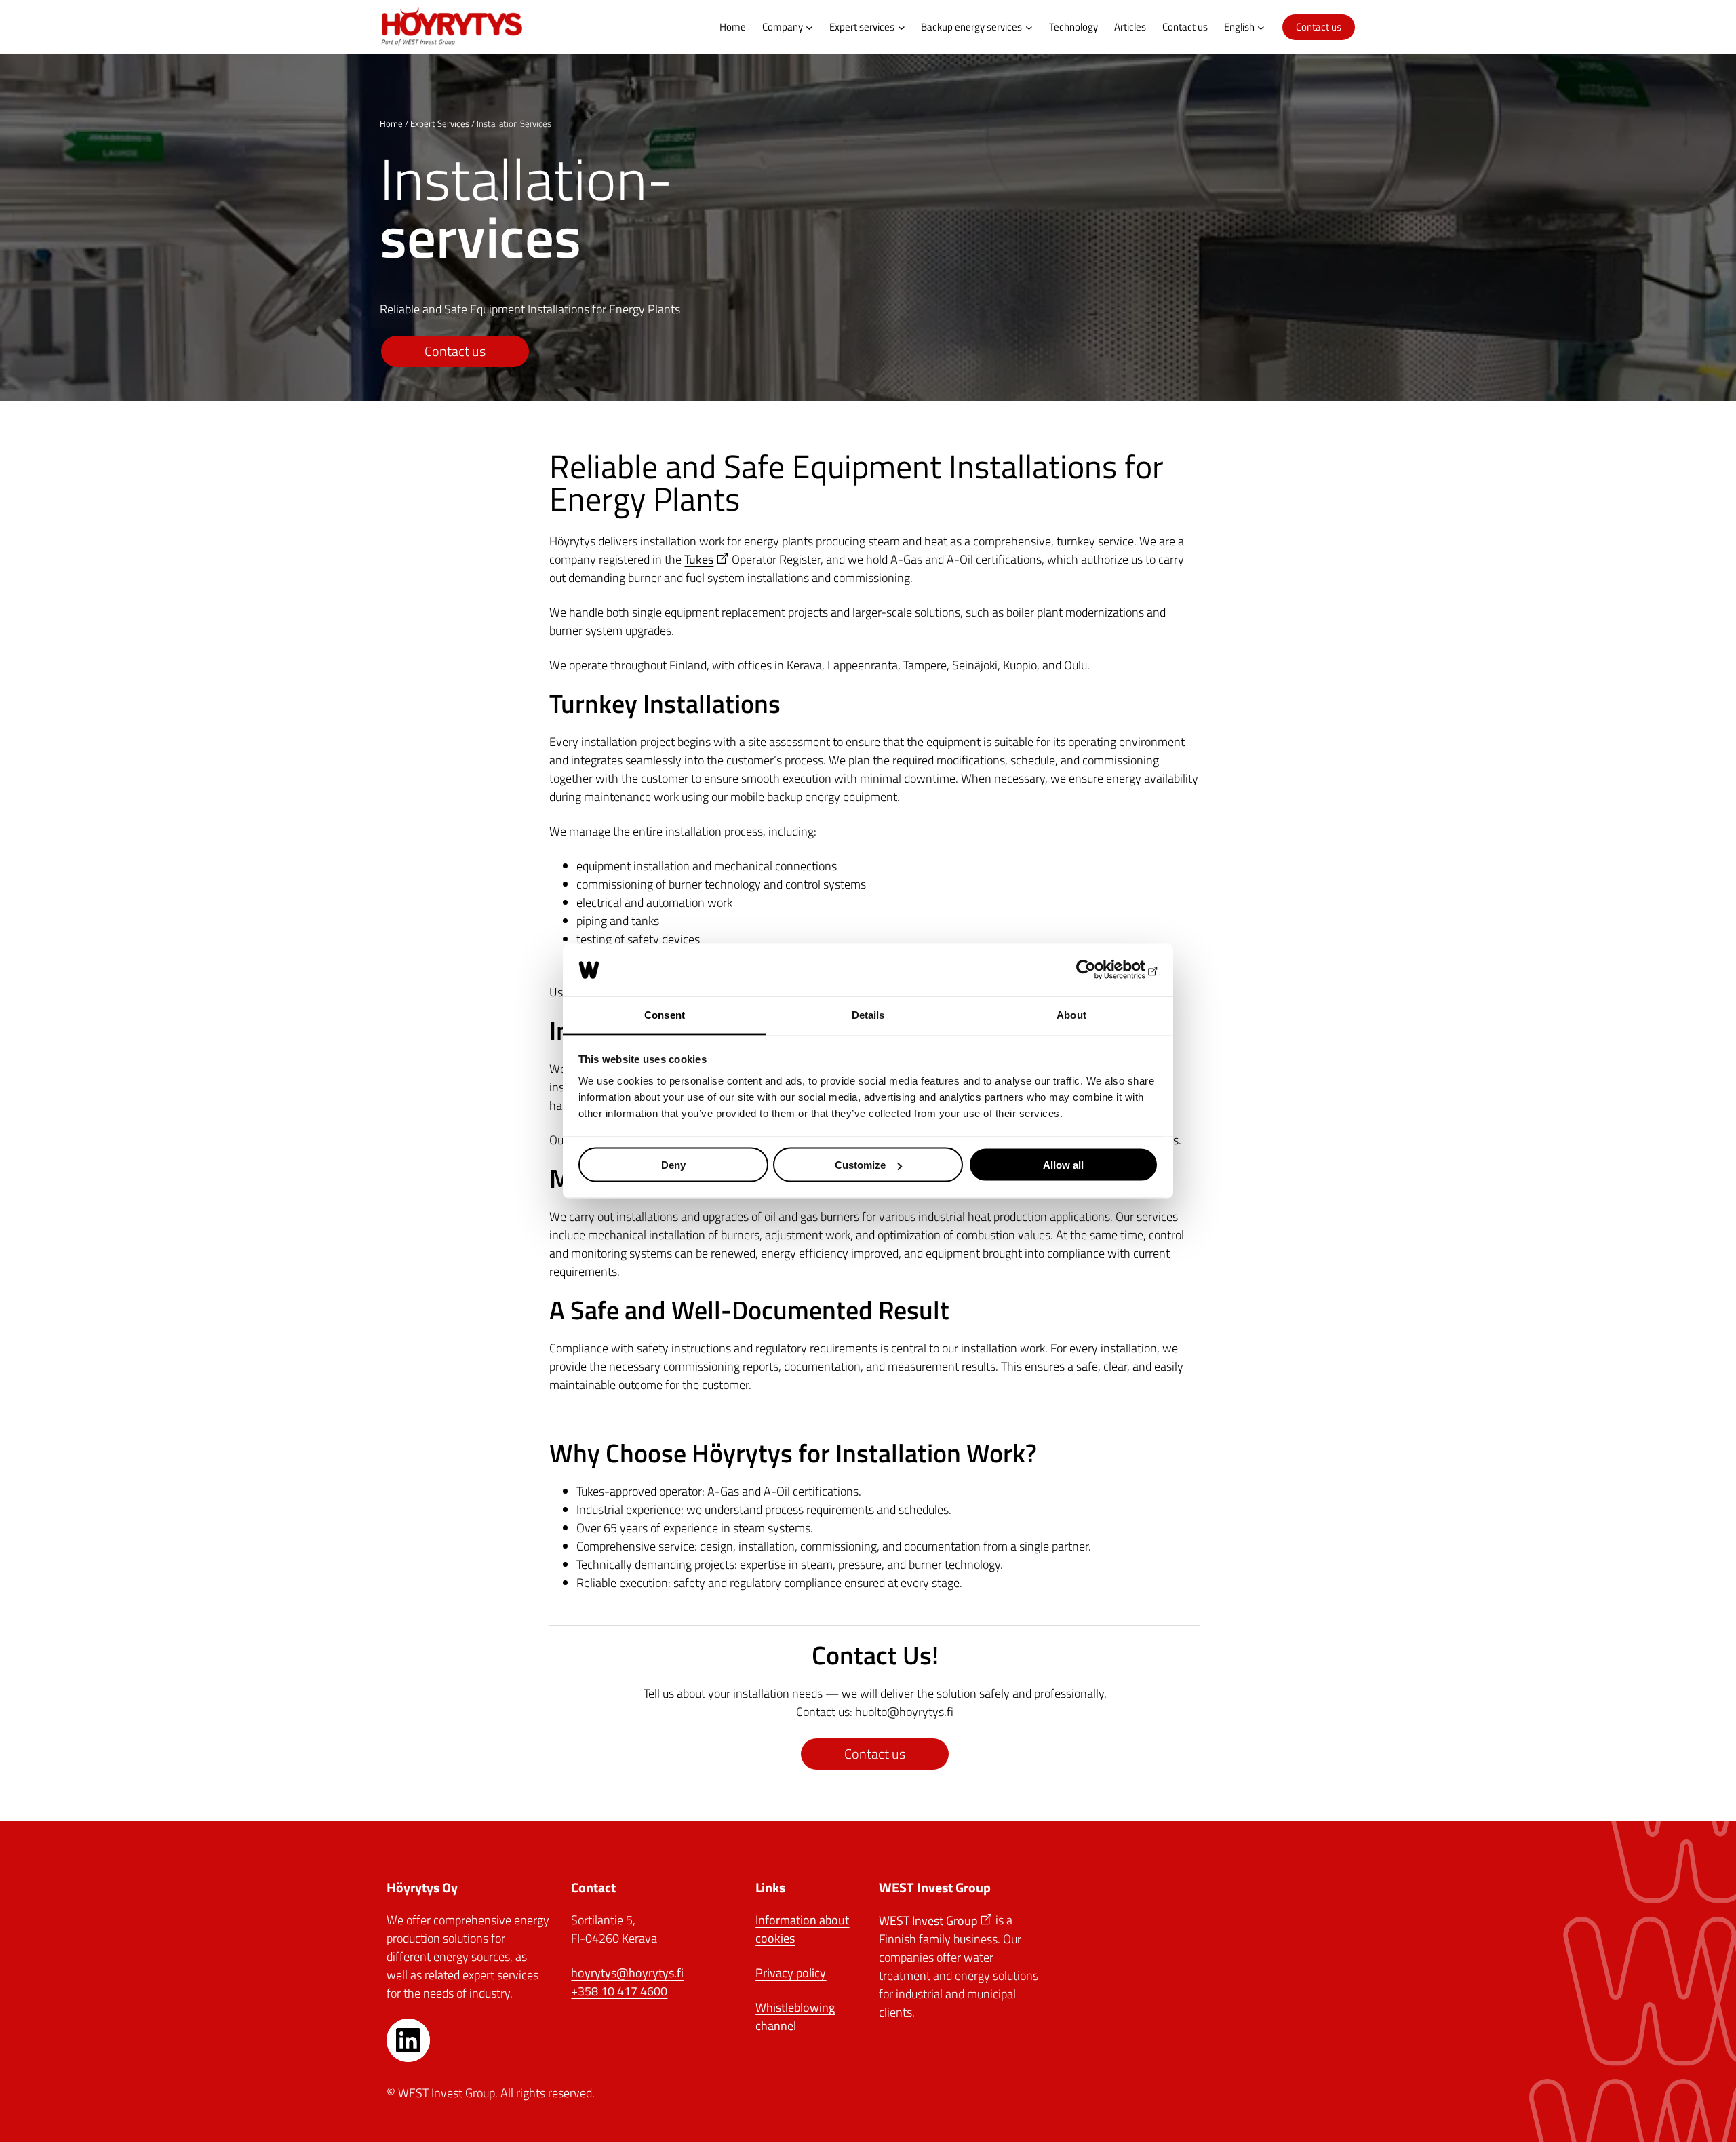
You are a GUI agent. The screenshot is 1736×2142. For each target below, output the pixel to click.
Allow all (1063, 1165)
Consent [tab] (665, 1014)
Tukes (699, 559)
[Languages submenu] (1261, 27)
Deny (673, 1165)
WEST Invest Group (928, 1921)
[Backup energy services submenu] (1029, 27)
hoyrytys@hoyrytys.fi (627, 1973)
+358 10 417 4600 (619, 1991)
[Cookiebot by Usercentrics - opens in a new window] (1099, 970)
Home (391, 123)
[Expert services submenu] (902, 27)
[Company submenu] (809, 27)
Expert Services (440, 123)
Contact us (1319, 27)
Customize (860, 1165)
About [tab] (1071, 1014)
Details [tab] (868, 1014)
